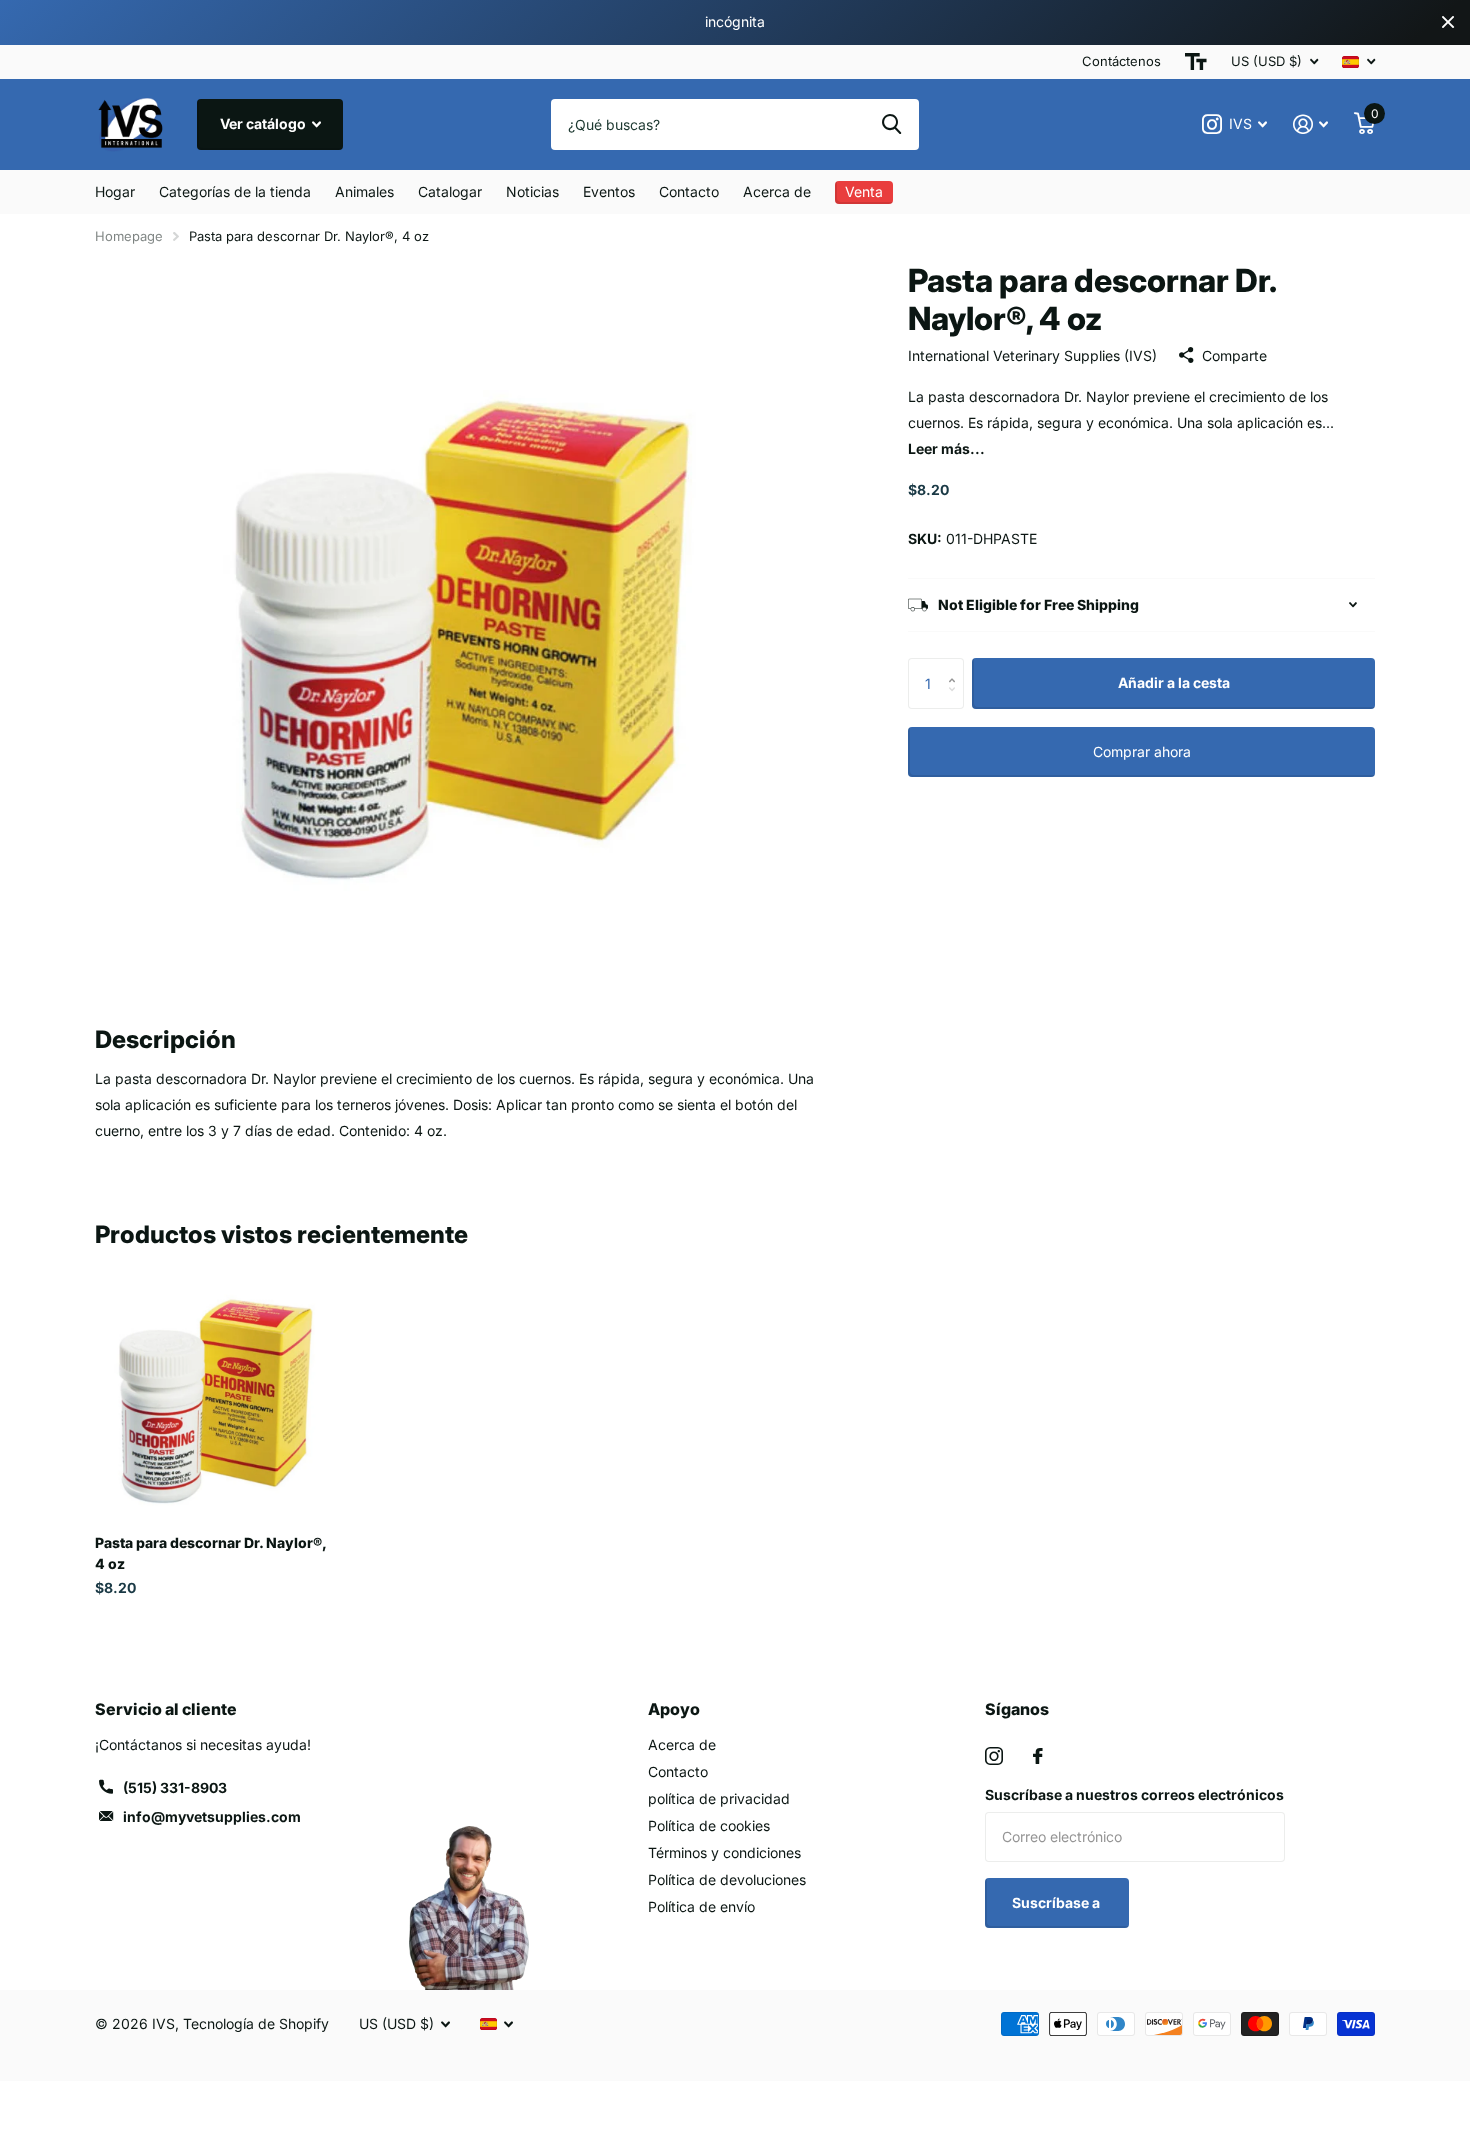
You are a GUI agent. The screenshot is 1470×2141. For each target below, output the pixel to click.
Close (1448, 22)
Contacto (689, 191)
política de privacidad (719, 1798)
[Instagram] (994, 1756)
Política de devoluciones (727, 1879)
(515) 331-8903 (175, 1787)
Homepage (129, 236)
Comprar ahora (1142, 751)
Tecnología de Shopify (256, 2023)
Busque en (891, 124)
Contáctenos (1121, 61)
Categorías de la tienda (235, 191)
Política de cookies (709, 1825)
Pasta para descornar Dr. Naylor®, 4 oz (210, 1553)
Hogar (115, 191)
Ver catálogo (264, 123)
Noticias (532, 191)
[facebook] (1038, 1756)
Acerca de (777, 191)
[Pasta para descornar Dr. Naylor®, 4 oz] (216, 1397)
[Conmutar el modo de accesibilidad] (1196, 62)
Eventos (609, 191)
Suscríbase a (1057, 1902)
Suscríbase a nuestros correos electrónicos (1134, 1794)
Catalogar (450, 191)
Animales (364, 191)
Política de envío (701, 1906)
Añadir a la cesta (1174, 682)
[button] (956, 665)
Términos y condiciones (724, 1852)
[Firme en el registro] (1310, 124)
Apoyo (674, 1709)
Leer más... (946, 448)
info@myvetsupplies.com (212, 1816)
